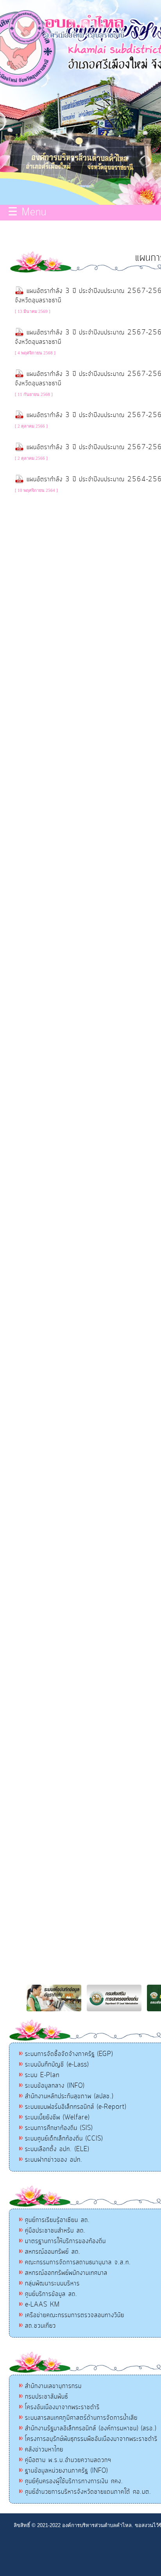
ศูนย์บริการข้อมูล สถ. (51, 2294)
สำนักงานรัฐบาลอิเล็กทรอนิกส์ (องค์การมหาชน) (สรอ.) (91, 2428)
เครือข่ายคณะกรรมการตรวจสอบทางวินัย (75, 2315)
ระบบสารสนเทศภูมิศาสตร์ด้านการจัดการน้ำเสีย (81, 2418)
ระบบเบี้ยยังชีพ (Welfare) (57, 2117)
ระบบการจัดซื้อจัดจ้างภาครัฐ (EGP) (69, 2054)
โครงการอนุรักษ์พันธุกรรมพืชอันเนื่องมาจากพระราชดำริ (91, 2439)
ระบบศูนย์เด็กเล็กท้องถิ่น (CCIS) (64, 2139)
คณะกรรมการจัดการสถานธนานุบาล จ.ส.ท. (78, 2262)
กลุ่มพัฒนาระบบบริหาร (52, 2283)
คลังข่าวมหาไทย (44, 2450)
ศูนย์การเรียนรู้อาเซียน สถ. (57, 2220)
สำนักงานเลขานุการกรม (53, 2386)
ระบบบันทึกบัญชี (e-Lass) (57, 2065)
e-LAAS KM (42, 2305)
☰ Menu (27, 213)
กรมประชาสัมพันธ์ (47, 2397)
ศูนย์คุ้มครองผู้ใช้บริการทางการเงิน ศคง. (74, 2481)
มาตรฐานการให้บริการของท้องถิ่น (65, 2241)
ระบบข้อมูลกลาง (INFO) (55, 2086)
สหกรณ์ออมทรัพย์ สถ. (53, 2252)
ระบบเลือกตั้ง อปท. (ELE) (57, 2149)
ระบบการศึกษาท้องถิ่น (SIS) (59, 2128)
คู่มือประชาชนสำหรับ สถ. (55, 2231)
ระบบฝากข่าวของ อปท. (54, 2160)
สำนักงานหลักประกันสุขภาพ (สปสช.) (69, 2096)
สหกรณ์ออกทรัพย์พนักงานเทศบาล (66, 2273)
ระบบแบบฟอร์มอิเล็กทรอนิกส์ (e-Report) (76, 2107)
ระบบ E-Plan (42, 2075)
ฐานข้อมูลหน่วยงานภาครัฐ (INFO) (66, 2471)
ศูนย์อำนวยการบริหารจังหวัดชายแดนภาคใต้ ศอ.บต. (88, 2492)
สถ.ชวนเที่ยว (40, 2326)
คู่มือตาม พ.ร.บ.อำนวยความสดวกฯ (68, 2460)
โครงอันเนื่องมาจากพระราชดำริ (62, 2407)
